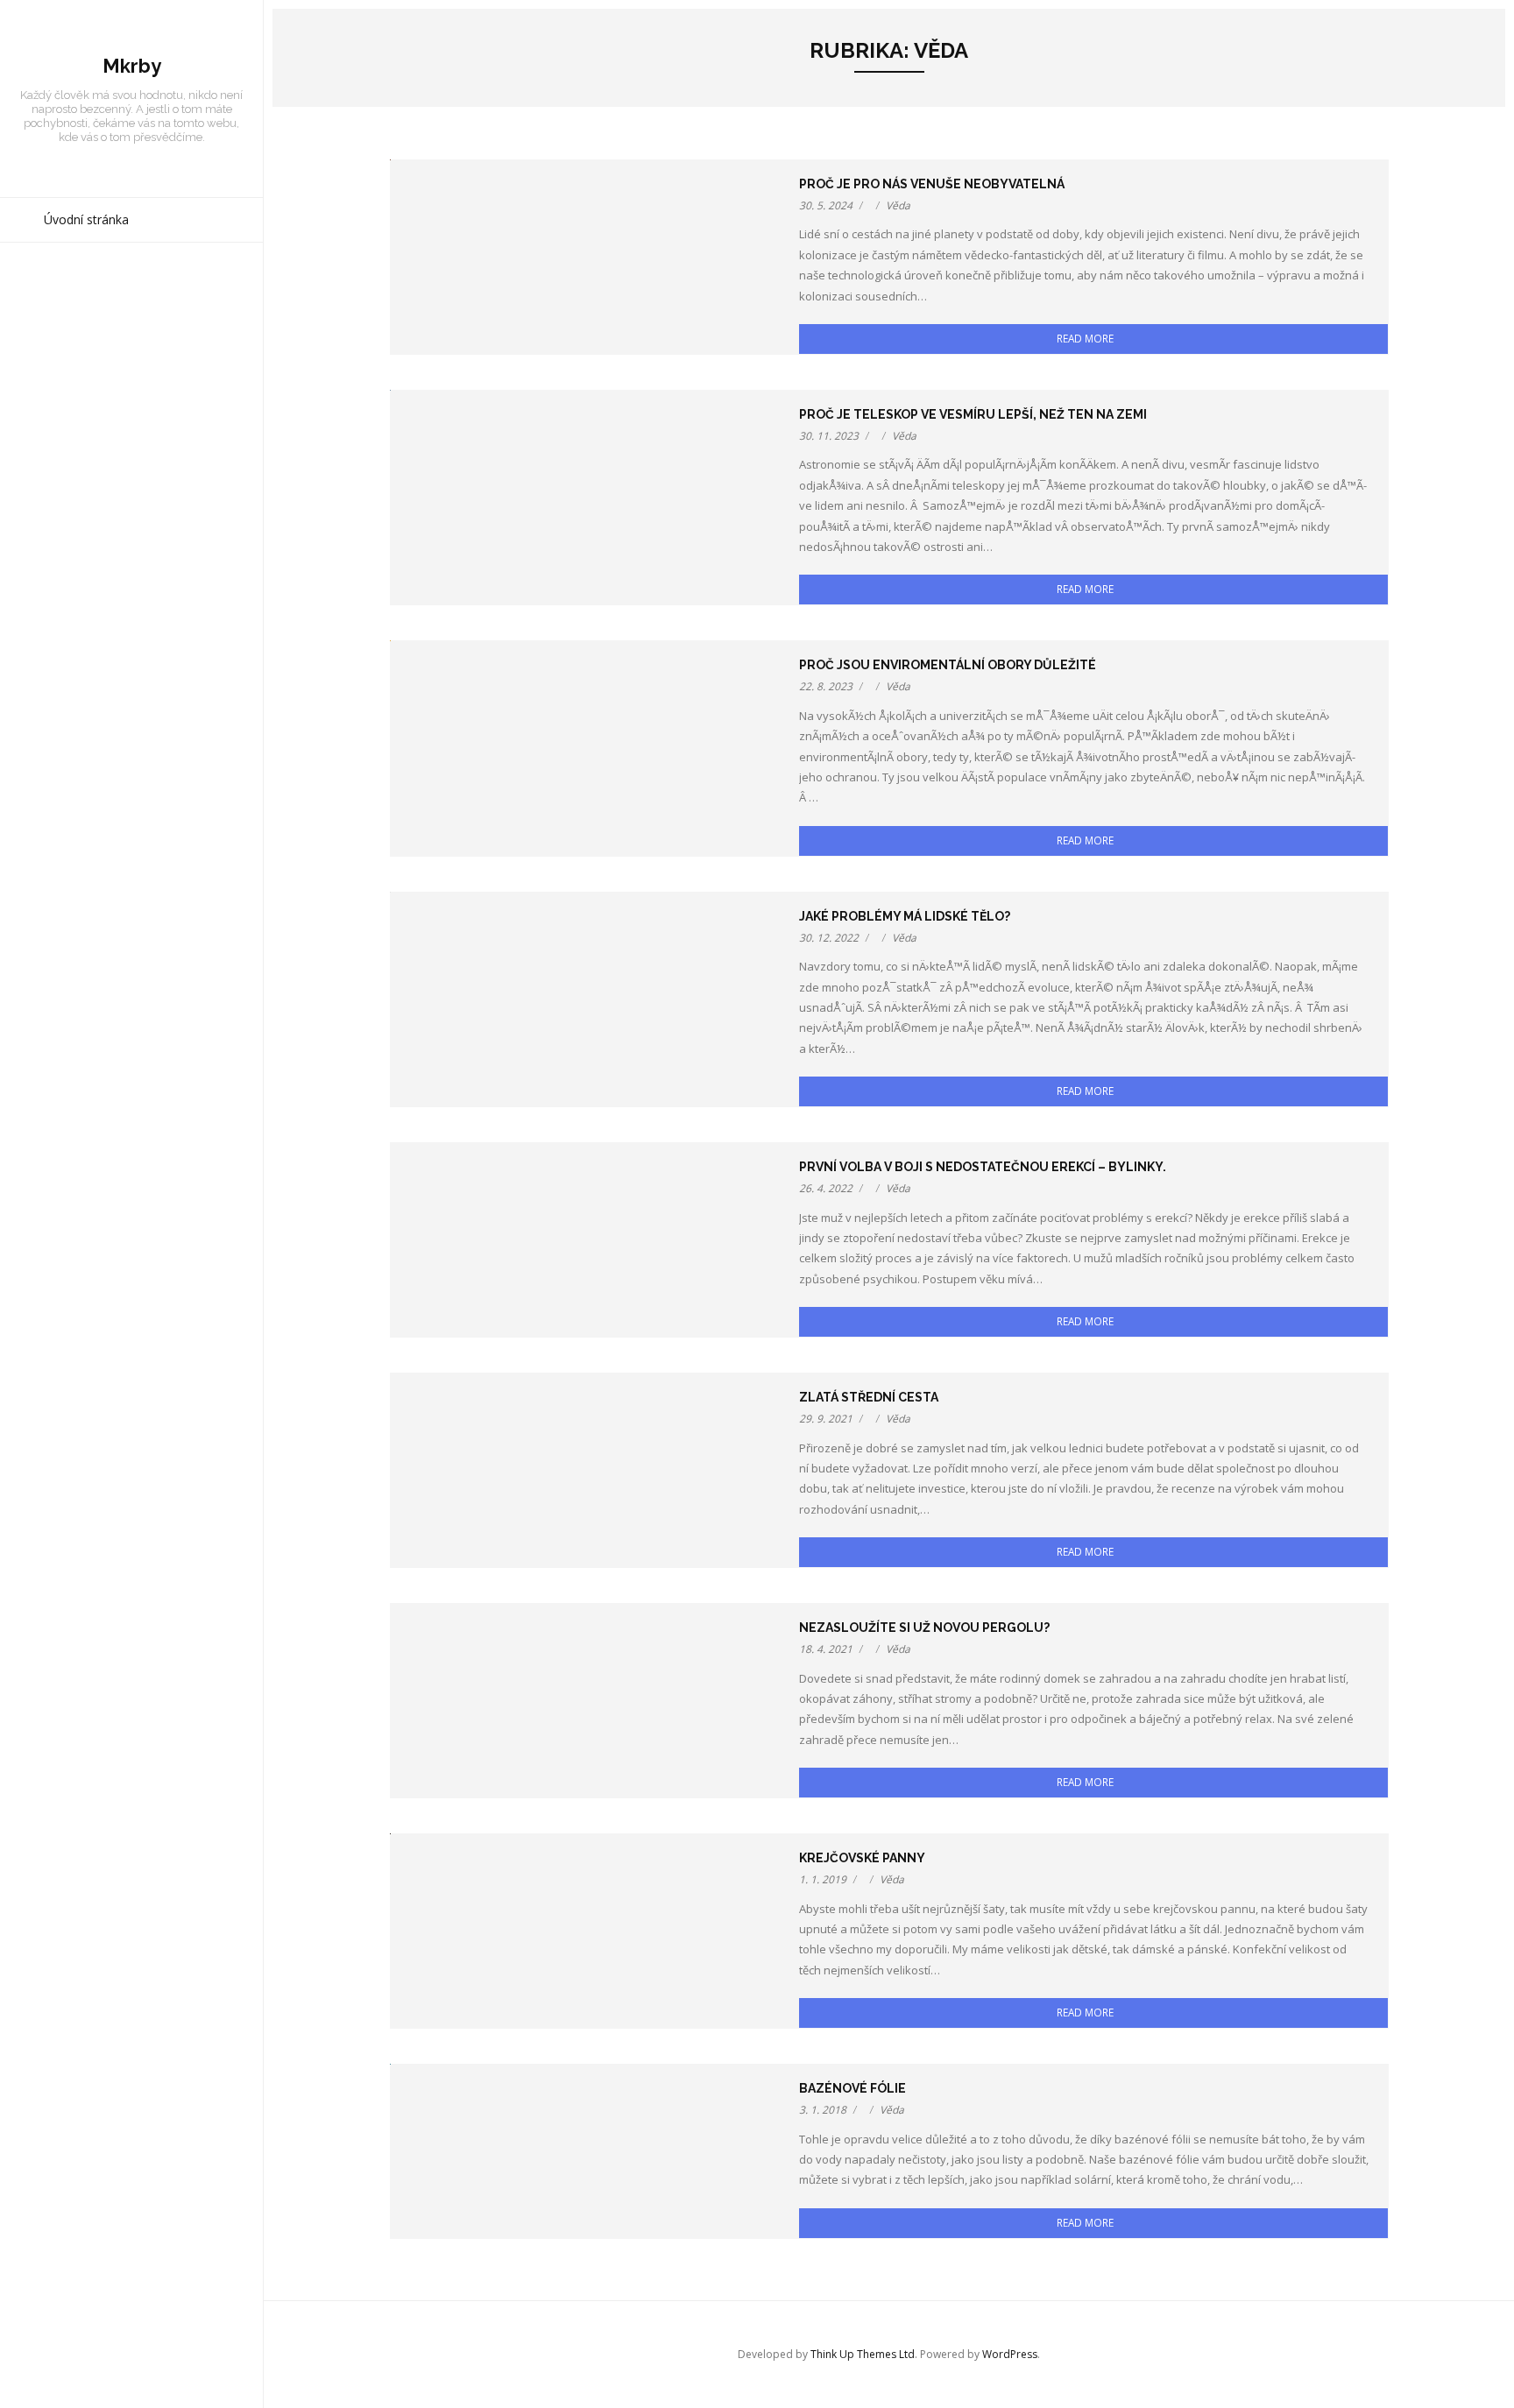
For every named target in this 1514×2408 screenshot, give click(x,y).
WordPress (1010, 2354)
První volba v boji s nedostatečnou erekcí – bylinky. (983, 1167)
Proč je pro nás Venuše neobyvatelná (932, 184)
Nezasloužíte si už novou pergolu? (924, 1628)
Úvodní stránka (86, 219)
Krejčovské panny (862, 1858)
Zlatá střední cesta (869, 1397)
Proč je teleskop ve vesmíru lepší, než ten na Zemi (973, 414)
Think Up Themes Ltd (863, 2354)
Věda (898, 205)
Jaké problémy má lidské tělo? (905, 916)
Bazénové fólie (853, 2088)
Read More (1085, 338)
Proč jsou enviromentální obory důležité (948, 665)
